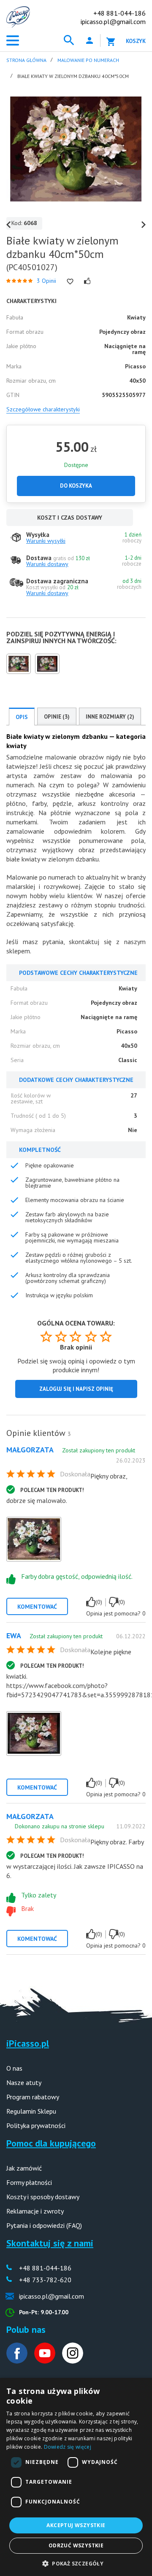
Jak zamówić (24, 2168)
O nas (14, 2068)
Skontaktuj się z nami (50, 2243)
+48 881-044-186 (119, 13)
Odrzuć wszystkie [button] (76, 2545)
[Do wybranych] (70, 282)
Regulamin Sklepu (31, 2111)
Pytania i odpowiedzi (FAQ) (44, 2225)
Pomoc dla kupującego (51, 2143)
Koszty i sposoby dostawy (43, 2197)
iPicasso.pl (28, 2043)
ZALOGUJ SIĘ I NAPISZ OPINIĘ (76, 1389)
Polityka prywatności (36, 2125)
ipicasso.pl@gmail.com (113, 21)
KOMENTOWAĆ (37, 1607)
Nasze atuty (24, 2082)
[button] (76, 2563)
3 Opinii (46, 281)
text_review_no (114, 1602)
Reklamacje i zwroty (35, 2211)
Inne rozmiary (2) (110, 717)
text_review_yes (91, 1602)
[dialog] (76, 2477)
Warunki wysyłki (46, 541)
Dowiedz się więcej (68, 2447)
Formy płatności (29, 2182)
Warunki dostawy (47, 564)
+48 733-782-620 (45, 2280)
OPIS (22, 717)
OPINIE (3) (57, 717)
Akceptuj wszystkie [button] (76, 2525)
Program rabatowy (33, 2097)
